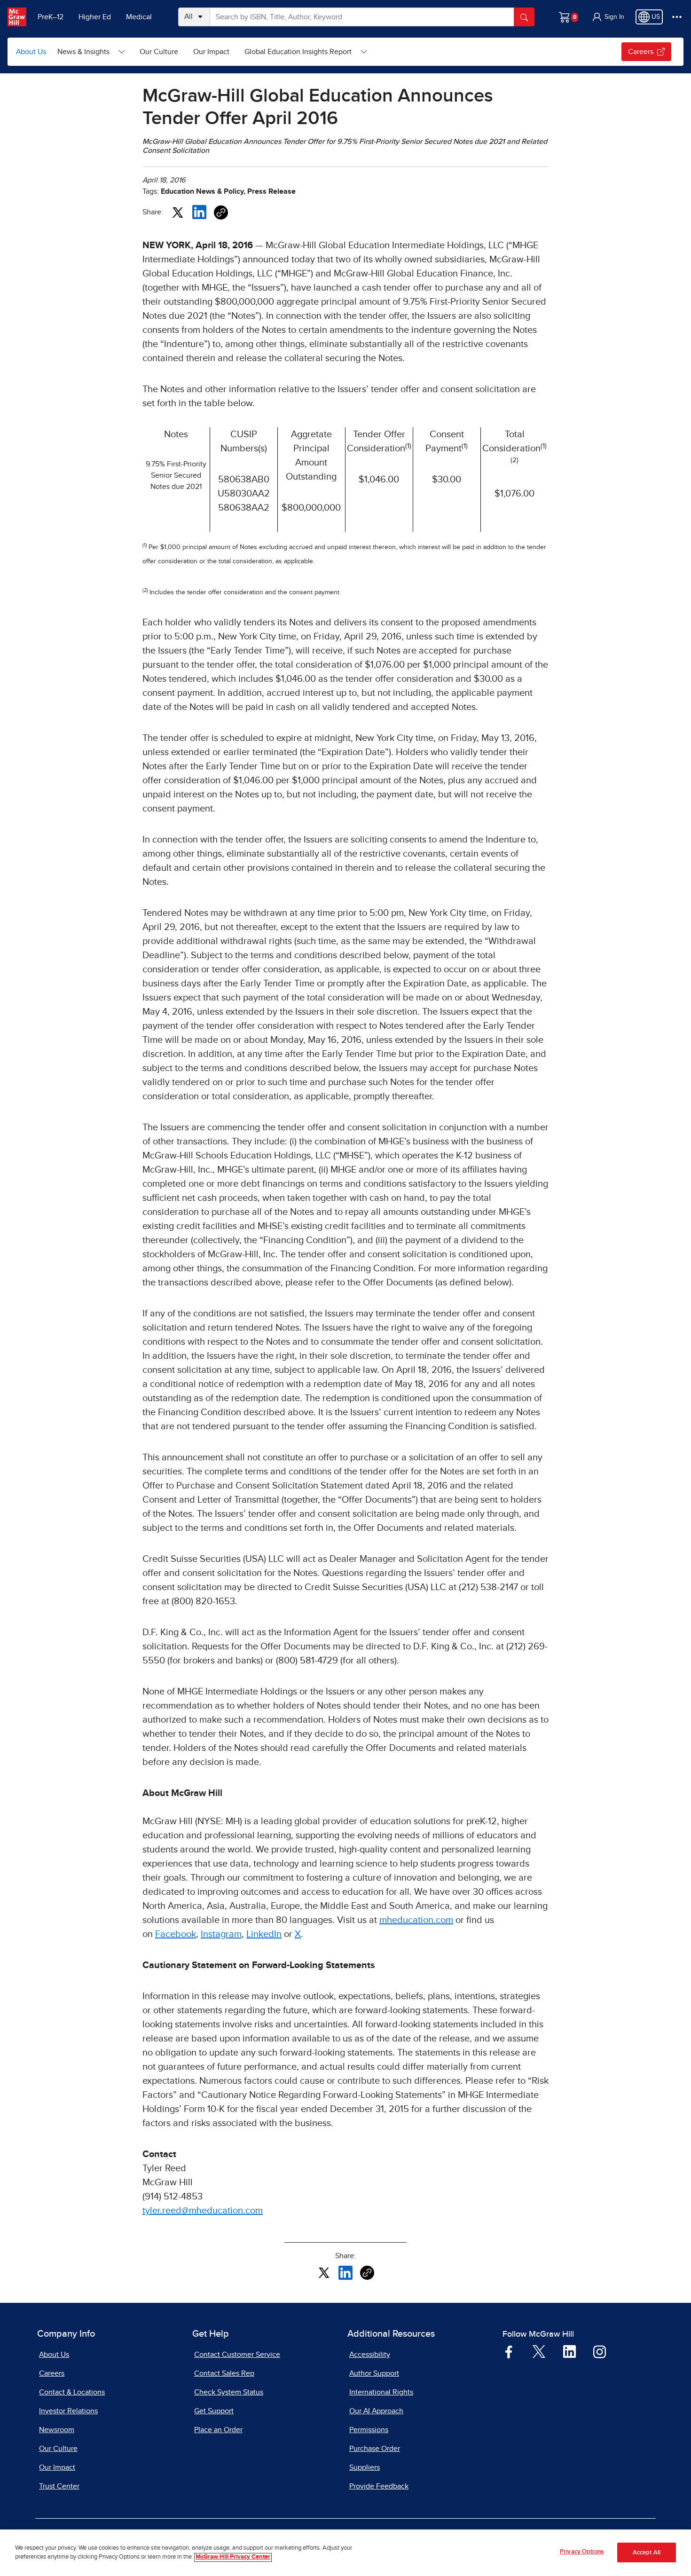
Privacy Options (582, 2552)
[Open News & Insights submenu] (122, 52)
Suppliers (365, 2467)
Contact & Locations (72, 2392)
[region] (345, 2553)
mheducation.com (416, 1920)
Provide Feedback (379, 2486)
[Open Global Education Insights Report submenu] (364, 52)
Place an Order (218, 2430)
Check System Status (229, 2392)
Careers (641, 52)
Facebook (176, 1934)
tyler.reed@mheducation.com (203, 2211)
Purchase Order (375, 2449)
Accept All (647, 2553)
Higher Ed (95, 17)
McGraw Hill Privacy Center (233, 2557)
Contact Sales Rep (224, 2373)
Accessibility (370, 2355)
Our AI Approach (376, 2411)
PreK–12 (51, 17)
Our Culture (159, 52)
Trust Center (59, 2486)
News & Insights (83, 52)
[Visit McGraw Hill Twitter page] (539, 2351)
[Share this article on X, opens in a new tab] (178, 212)
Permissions (369, 2430)
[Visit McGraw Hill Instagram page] (600, 2351)
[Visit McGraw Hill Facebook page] (509, 2351)
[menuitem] (91, 52)
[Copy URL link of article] (221, 213)
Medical (139, 17)
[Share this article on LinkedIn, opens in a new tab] (199, 212)
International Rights (381, 2392)
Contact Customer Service (237, 2355)
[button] (608, 17)
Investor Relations (68, 2411)
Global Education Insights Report (298, 52)
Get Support (214, 2411)
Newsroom (57, 2430)
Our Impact (211, 52)
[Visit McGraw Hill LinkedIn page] (569, 2351)
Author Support (374, 2373)
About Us (31, 52)
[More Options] (677, 17)
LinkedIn (264, 1934)
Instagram (221, 1934)
